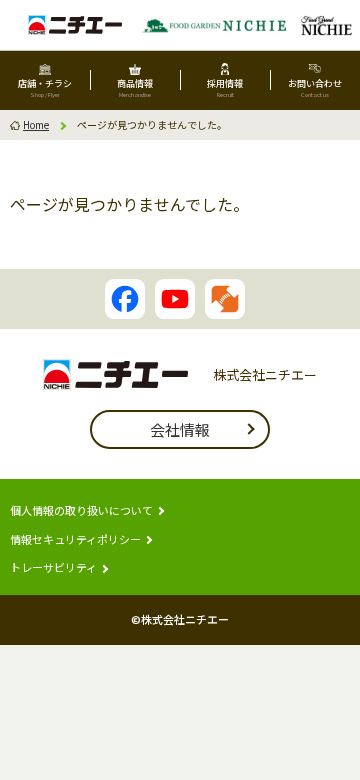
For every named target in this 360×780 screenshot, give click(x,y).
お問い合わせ (315, 88)
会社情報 (180, 429)
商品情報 (135, 88)
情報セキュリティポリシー (75, 539)
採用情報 (225, 88)
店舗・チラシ (45, 88)
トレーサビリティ (53, 567)
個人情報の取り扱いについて (81, 510)
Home (36, 124)
